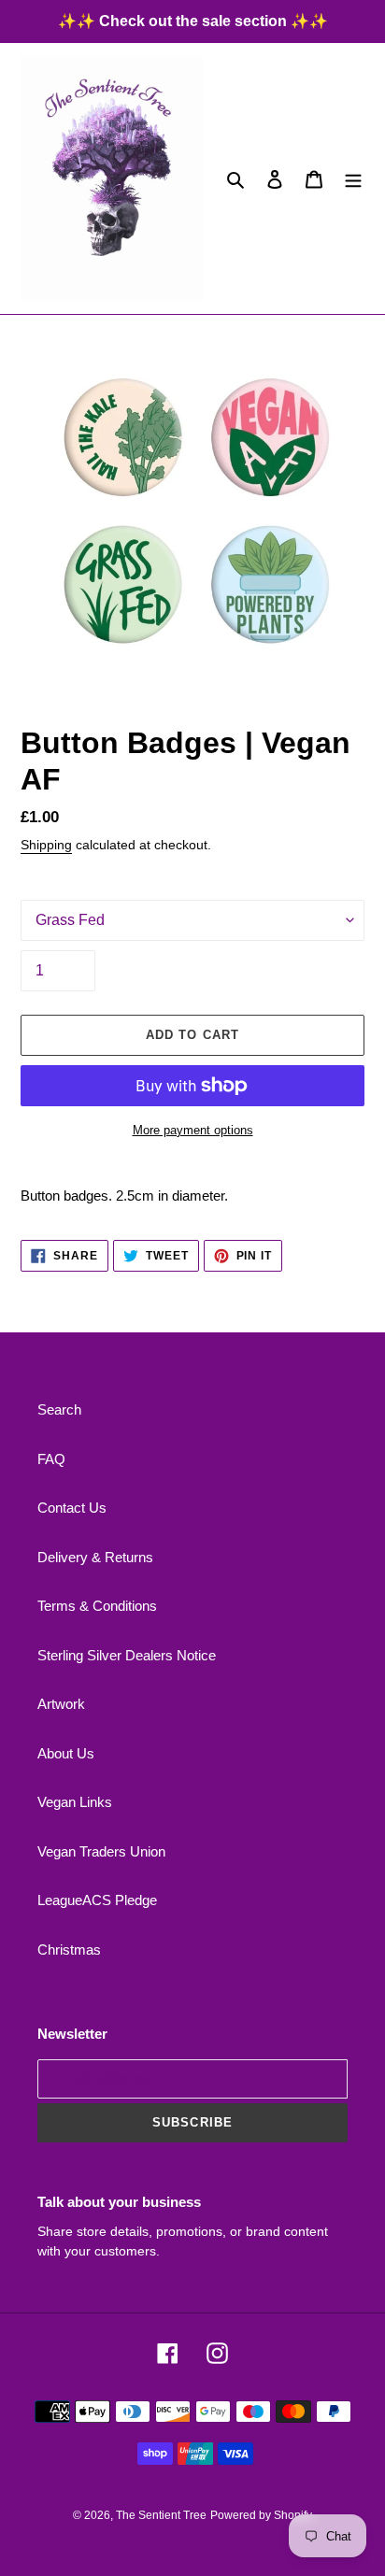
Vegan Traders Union (101, 1851)
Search (59, 1409)
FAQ (51, 1459)
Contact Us (72, 1508)
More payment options (193, 1130)
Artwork (61, 1704)
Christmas (69, 1950)
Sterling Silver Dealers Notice (127, 1655)
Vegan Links (75, 1802)
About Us (66, 1753)
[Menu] (353, 179)
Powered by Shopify (261, 2515)
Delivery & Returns (95, 1557)
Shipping (46, 845)
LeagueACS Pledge (97, 1900)
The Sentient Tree (161, 2515)
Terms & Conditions (97, 1606)
